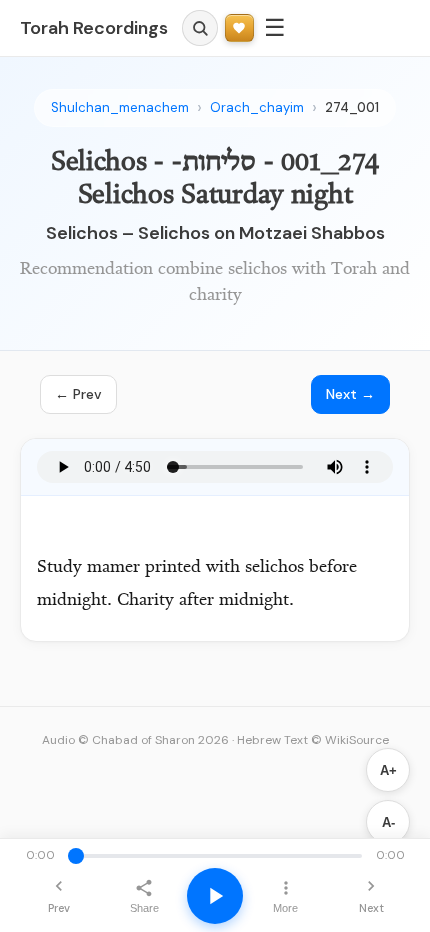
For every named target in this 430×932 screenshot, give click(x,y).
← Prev (78, 394)
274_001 (352, 107)
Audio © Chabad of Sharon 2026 (135, 740)
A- (388, 822)
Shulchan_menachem (120, 107)
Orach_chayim (257, 107)
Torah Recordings (94, 28)
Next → (350, 394)
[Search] (200, 28)
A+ (388, 770)
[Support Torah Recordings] (239, 28)
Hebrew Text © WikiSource (313, 740)
